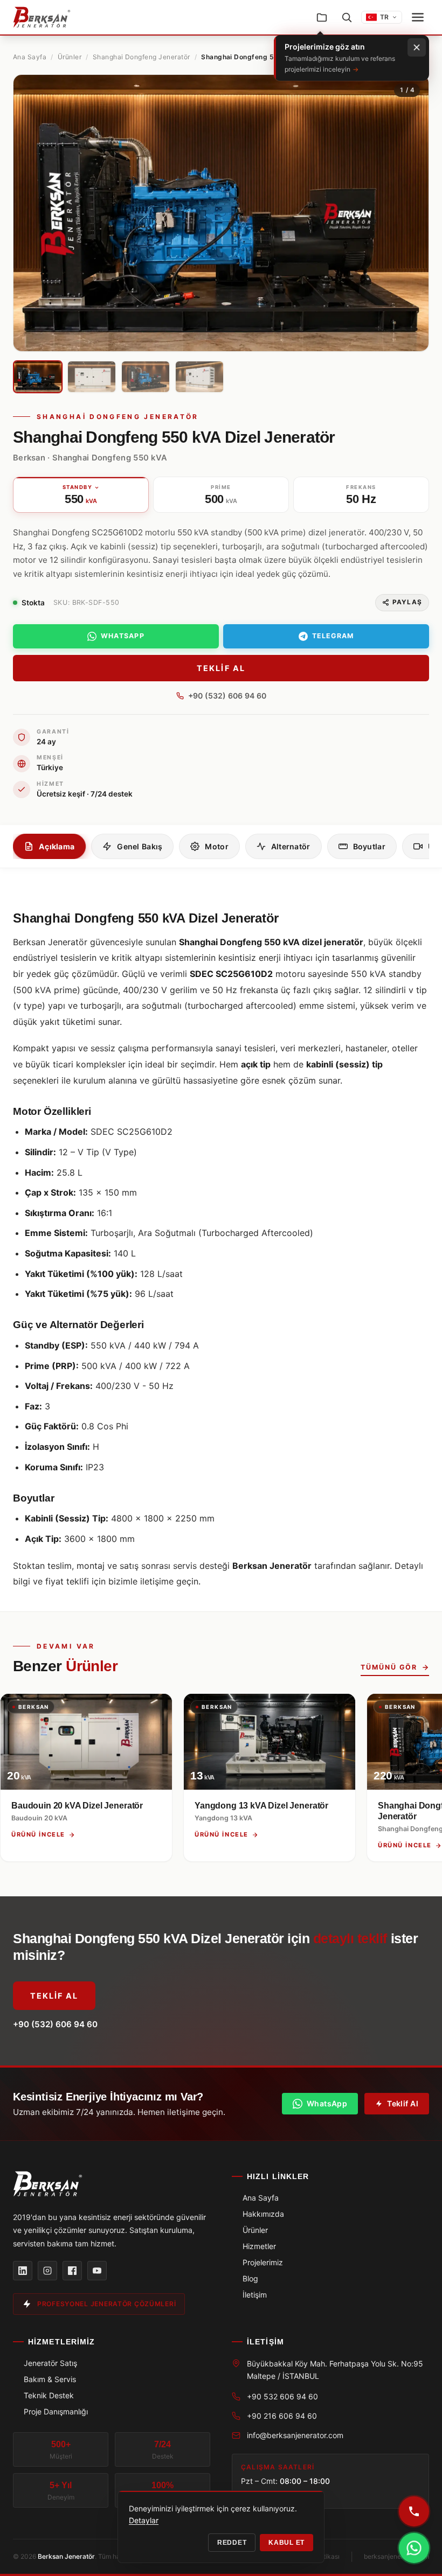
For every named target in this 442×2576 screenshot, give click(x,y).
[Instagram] (47, 2271)
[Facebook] (72, 2271)
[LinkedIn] (23, 2271)
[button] (31, 213)
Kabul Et (286, 2543)
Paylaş (407, 602)
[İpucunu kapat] (417, 47)
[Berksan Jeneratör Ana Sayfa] (42, 17)
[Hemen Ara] (414, 2511)
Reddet (232, 2543)
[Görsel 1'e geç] (38, 377)
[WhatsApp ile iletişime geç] (414, 2548)
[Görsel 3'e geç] (146, 377)
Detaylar (144, 2520)
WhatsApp (123, 636)
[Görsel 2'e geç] (92, 377)
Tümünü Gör (389, 1667)
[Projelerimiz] (322, 17)
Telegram (333, 636)
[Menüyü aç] (418, 17)
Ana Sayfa (30, 57)
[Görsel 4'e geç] (199, 377)
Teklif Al (221, 668)
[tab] (49, 846)
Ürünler (70, 57)
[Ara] (347, 17)
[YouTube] (97, 2271)
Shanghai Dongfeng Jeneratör (141, 57)
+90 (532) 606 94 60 (227, 696)
